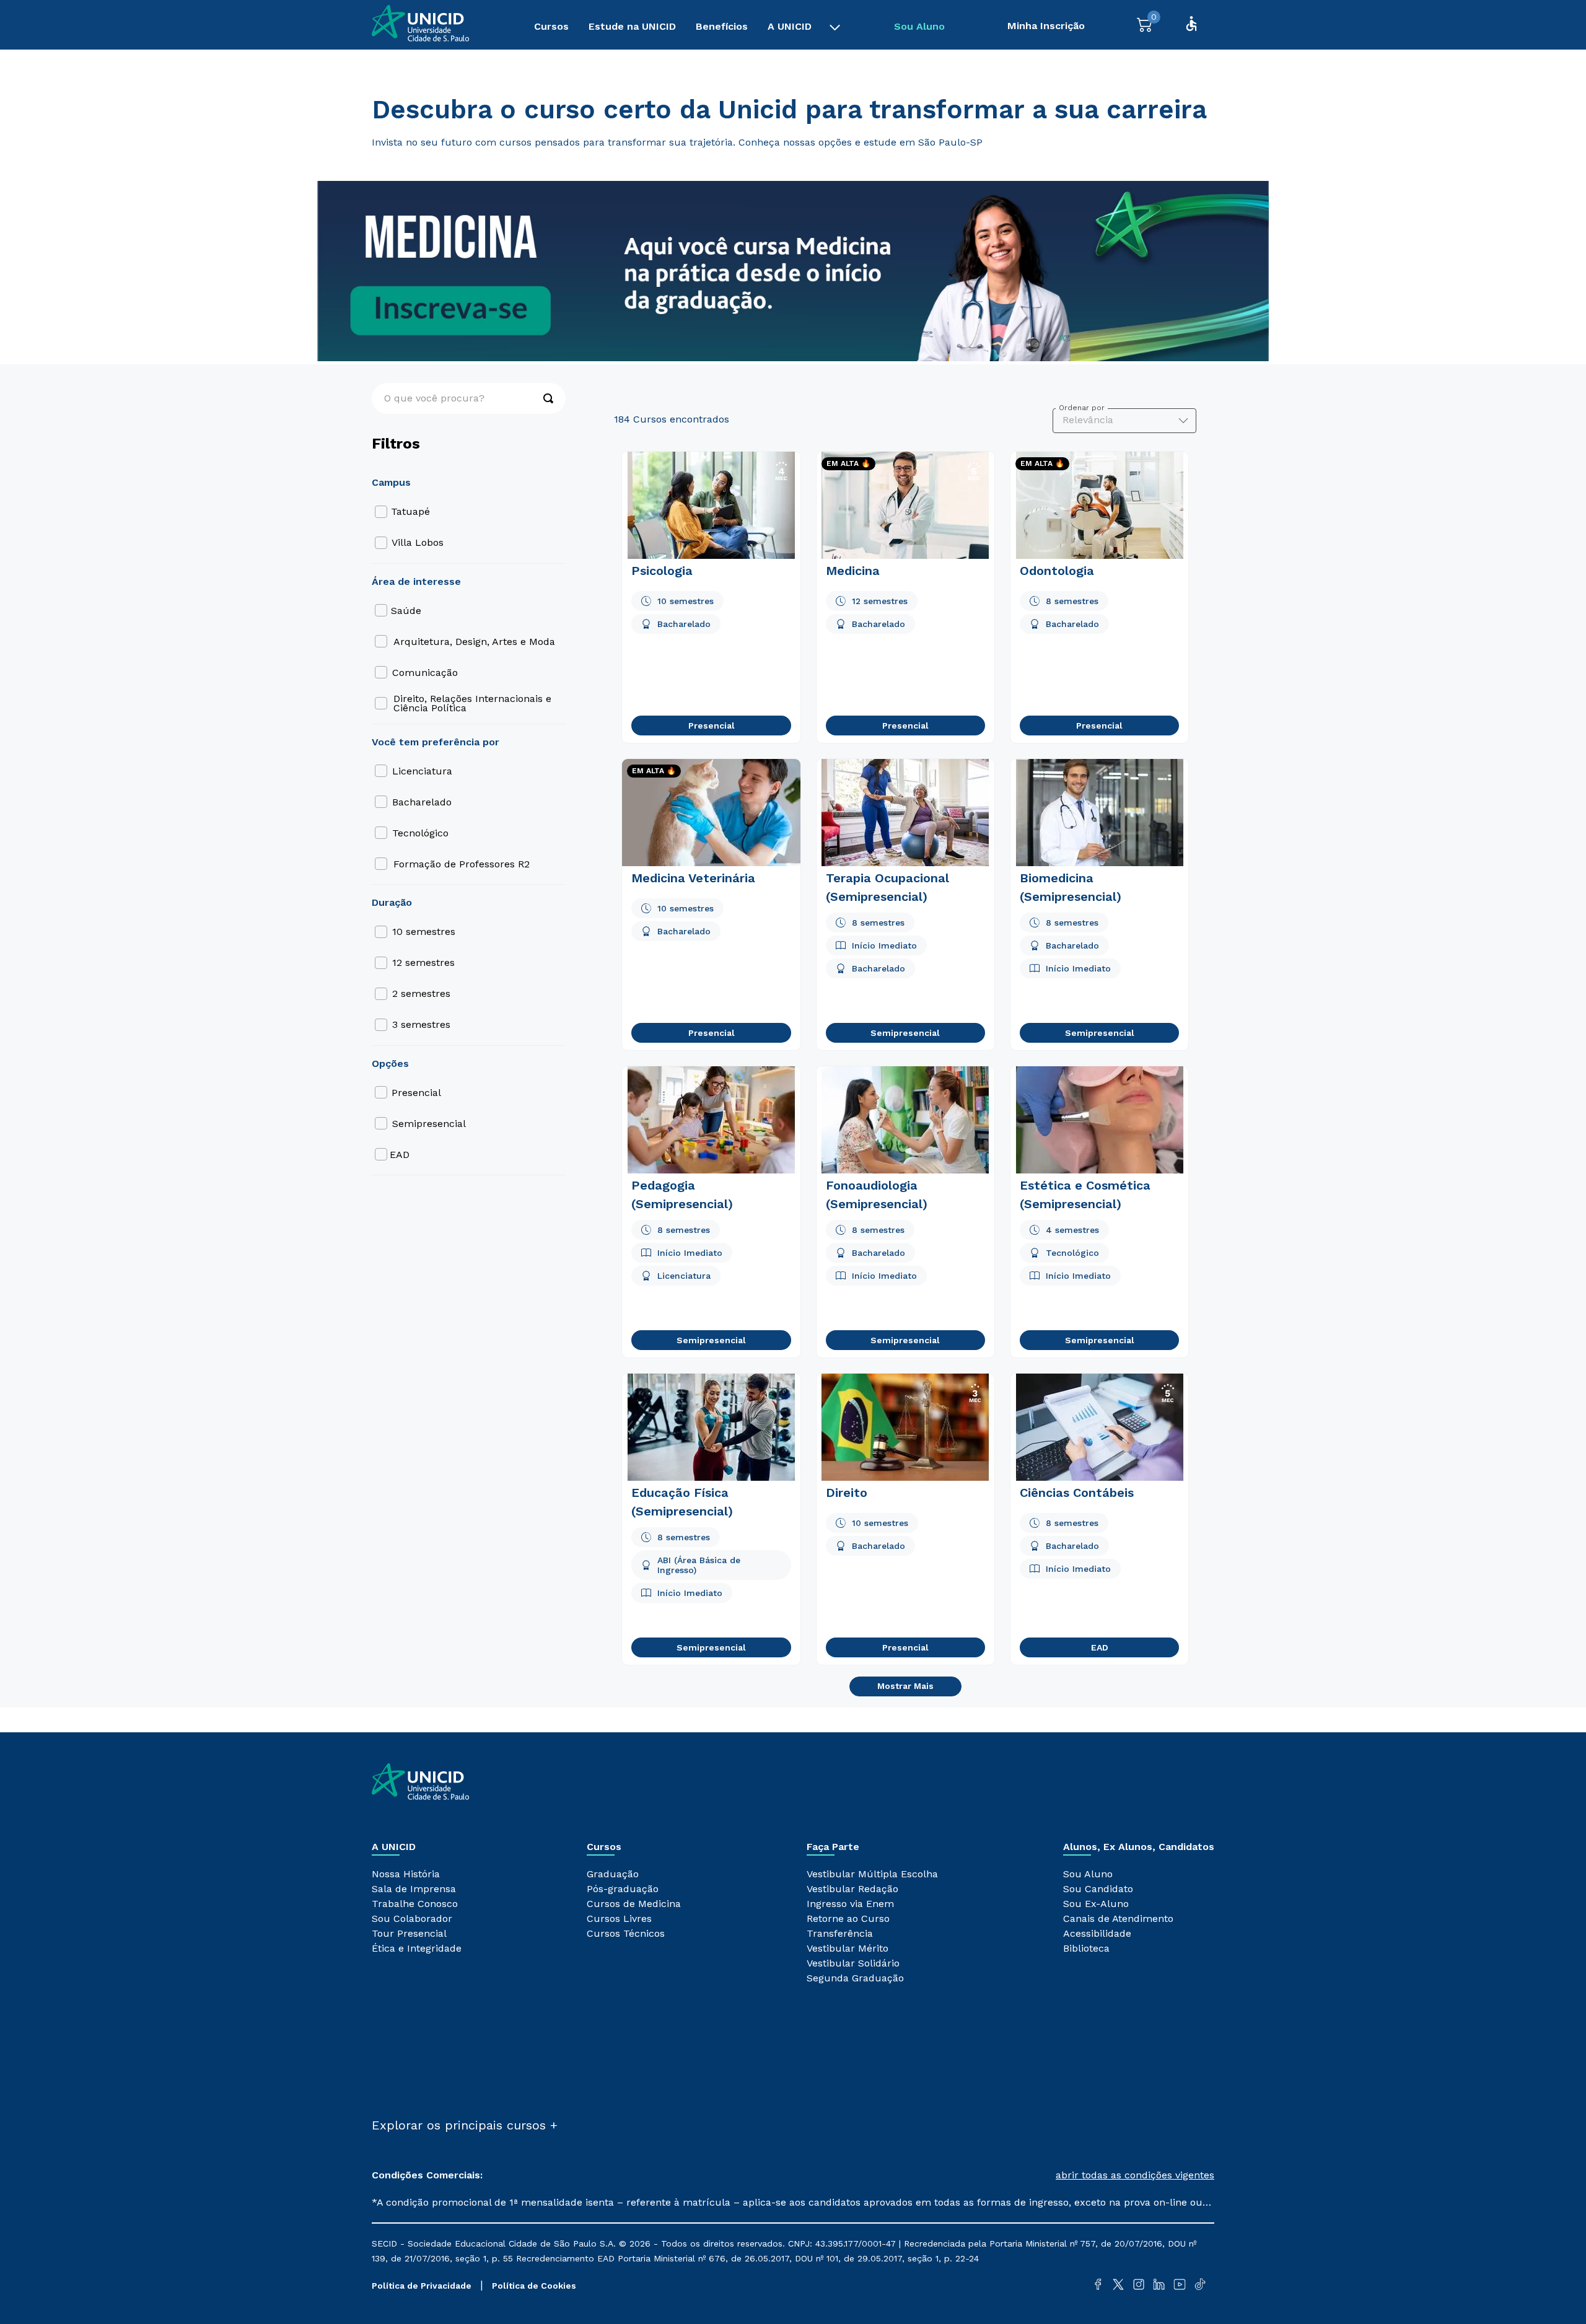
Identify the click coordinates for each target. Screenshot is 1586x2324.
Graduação (397, 69)
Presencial (416, 1093)
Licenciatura (422, 771)
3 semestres (421, 1024)
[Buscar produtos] (542, 398)
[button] (1004, 2175)
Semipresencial (429, 1124)
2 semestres (421, 993)
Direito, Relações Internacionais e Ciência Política (472, 703)
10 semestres (424, 932)
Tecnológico (420, 833)
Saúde (406, 611)
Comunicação (425, 673)
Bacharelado (422, 802)
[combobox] (469, 398)
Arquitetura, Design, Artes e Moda (474, 642)
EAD (400, 1155)
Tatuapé (410, 511)
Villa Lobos (418, 542)
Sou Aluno (919, 26)
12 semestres (423, 962)
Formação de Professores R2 (462, 864)
